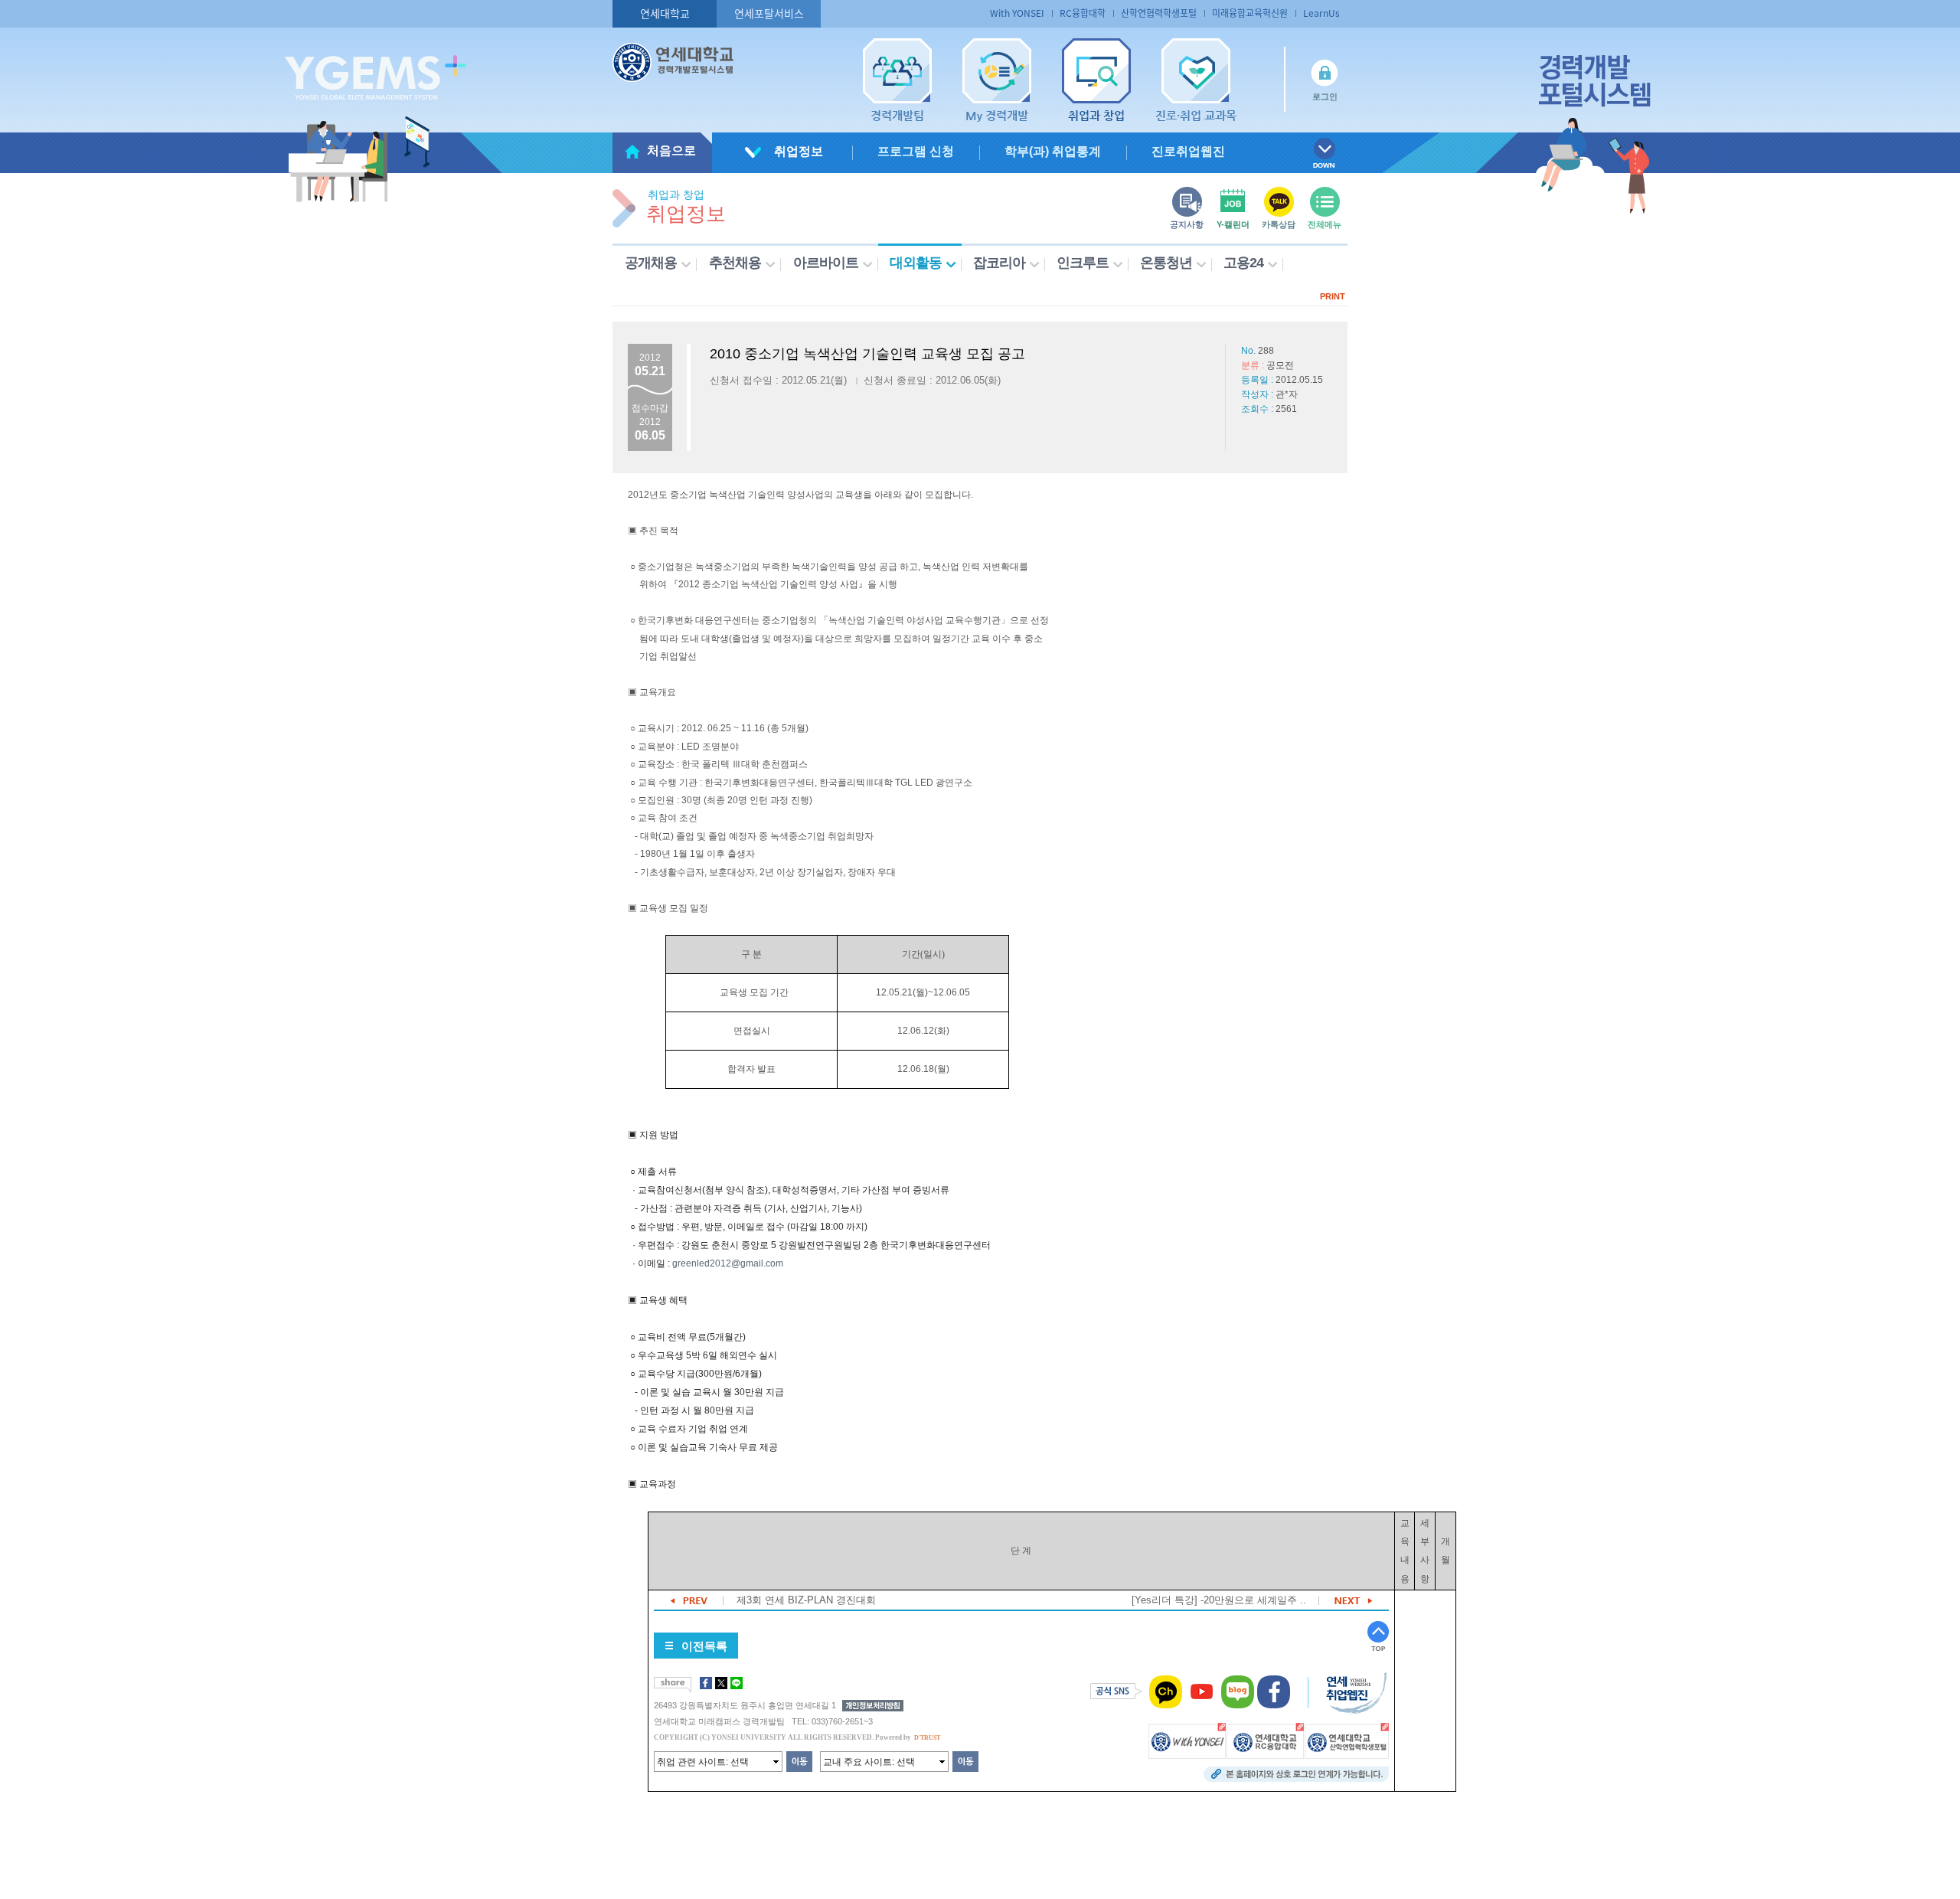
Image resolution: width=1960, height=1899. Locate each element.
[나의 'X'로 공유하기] (721, 1683)
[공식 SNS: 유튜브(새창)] (1202, 1691)
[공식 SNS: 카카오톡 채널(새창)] (1166, 1691)
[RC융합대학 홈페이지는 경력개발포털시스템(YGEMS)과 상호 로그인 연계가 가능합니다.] (1265, 1740)
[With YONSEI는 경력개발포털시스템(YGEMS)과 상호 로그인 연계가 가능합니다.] (1187, 1740)
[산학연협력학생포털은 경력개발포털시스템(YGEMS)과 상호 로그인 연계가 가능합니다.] (1347, 1740)
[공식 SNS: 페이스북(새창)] (1274, 1691)
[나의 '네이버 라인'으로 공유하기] (737, 1683)
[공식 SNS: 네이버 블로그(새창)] (1238, 1691)
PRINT (1333, 296)
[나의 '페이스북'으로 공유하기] (706, 1683)
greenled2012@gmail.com (728, 1263)
